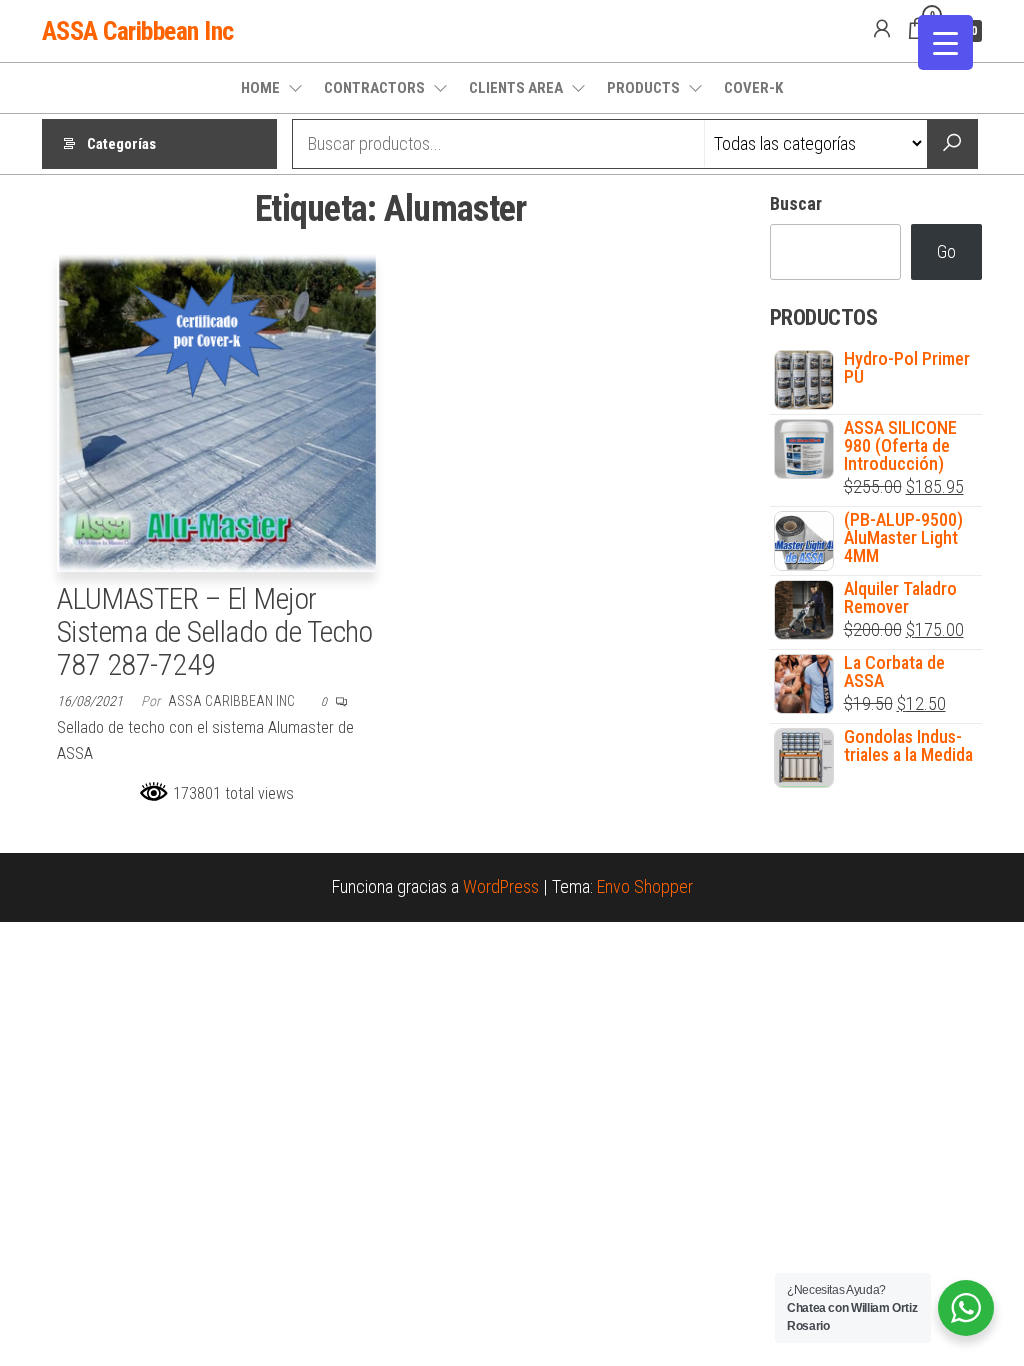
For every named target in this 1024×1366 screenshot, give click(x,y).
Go (946, 251)
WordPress (501, 886)
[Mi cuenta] (882, 29)
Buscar (796, 203)
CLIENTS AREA (516, 88)
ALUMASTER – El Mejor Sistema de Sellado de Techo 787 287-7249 (215, 631)
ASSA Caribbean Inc (138, 31)
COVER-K (753, 88)
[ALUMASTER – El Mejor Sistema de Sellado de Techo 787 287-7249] (216, 411)
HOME (260, 88)
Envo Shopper (645, 886)
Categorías (121, 144)
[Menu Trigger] (945, 42)
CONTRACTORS (374, 88)
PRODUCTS (643, 88)
